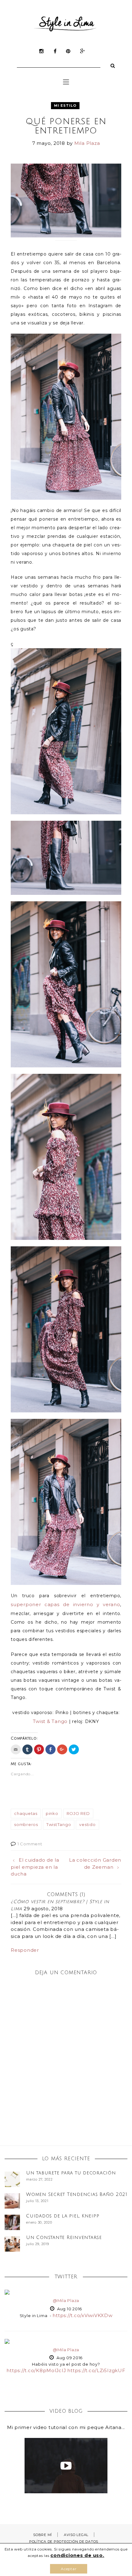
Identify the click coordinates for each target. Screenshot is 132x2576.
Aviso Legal (76, 2535)
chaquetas (26, 1813)
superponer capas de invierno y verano (65, 1604)
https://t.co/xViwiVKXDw (82, 2315)
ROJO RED (78, 1813)
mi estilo (65, 105)
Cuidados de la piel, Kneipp (63, 2216)
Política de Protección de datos (64, 2542)
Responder (25, 1950)
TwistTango (59, 1824)
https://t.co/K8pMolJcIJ (36, 2370)
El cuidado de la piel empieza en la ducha (35, 1867)
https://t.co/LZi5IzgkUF (96, 2370)
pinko (52, 1813)
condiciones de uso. (77, 2555)
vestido (87, 1824)
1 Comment (30, 1844)
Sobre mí (43, 2535)
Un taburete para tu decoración (71, 2173)
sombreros (26, 1824)
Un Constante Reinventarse (64, 2237)
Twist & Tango (50, 1721)
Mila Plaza (87, 143)
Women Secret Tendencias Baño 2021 (77, 2194)
